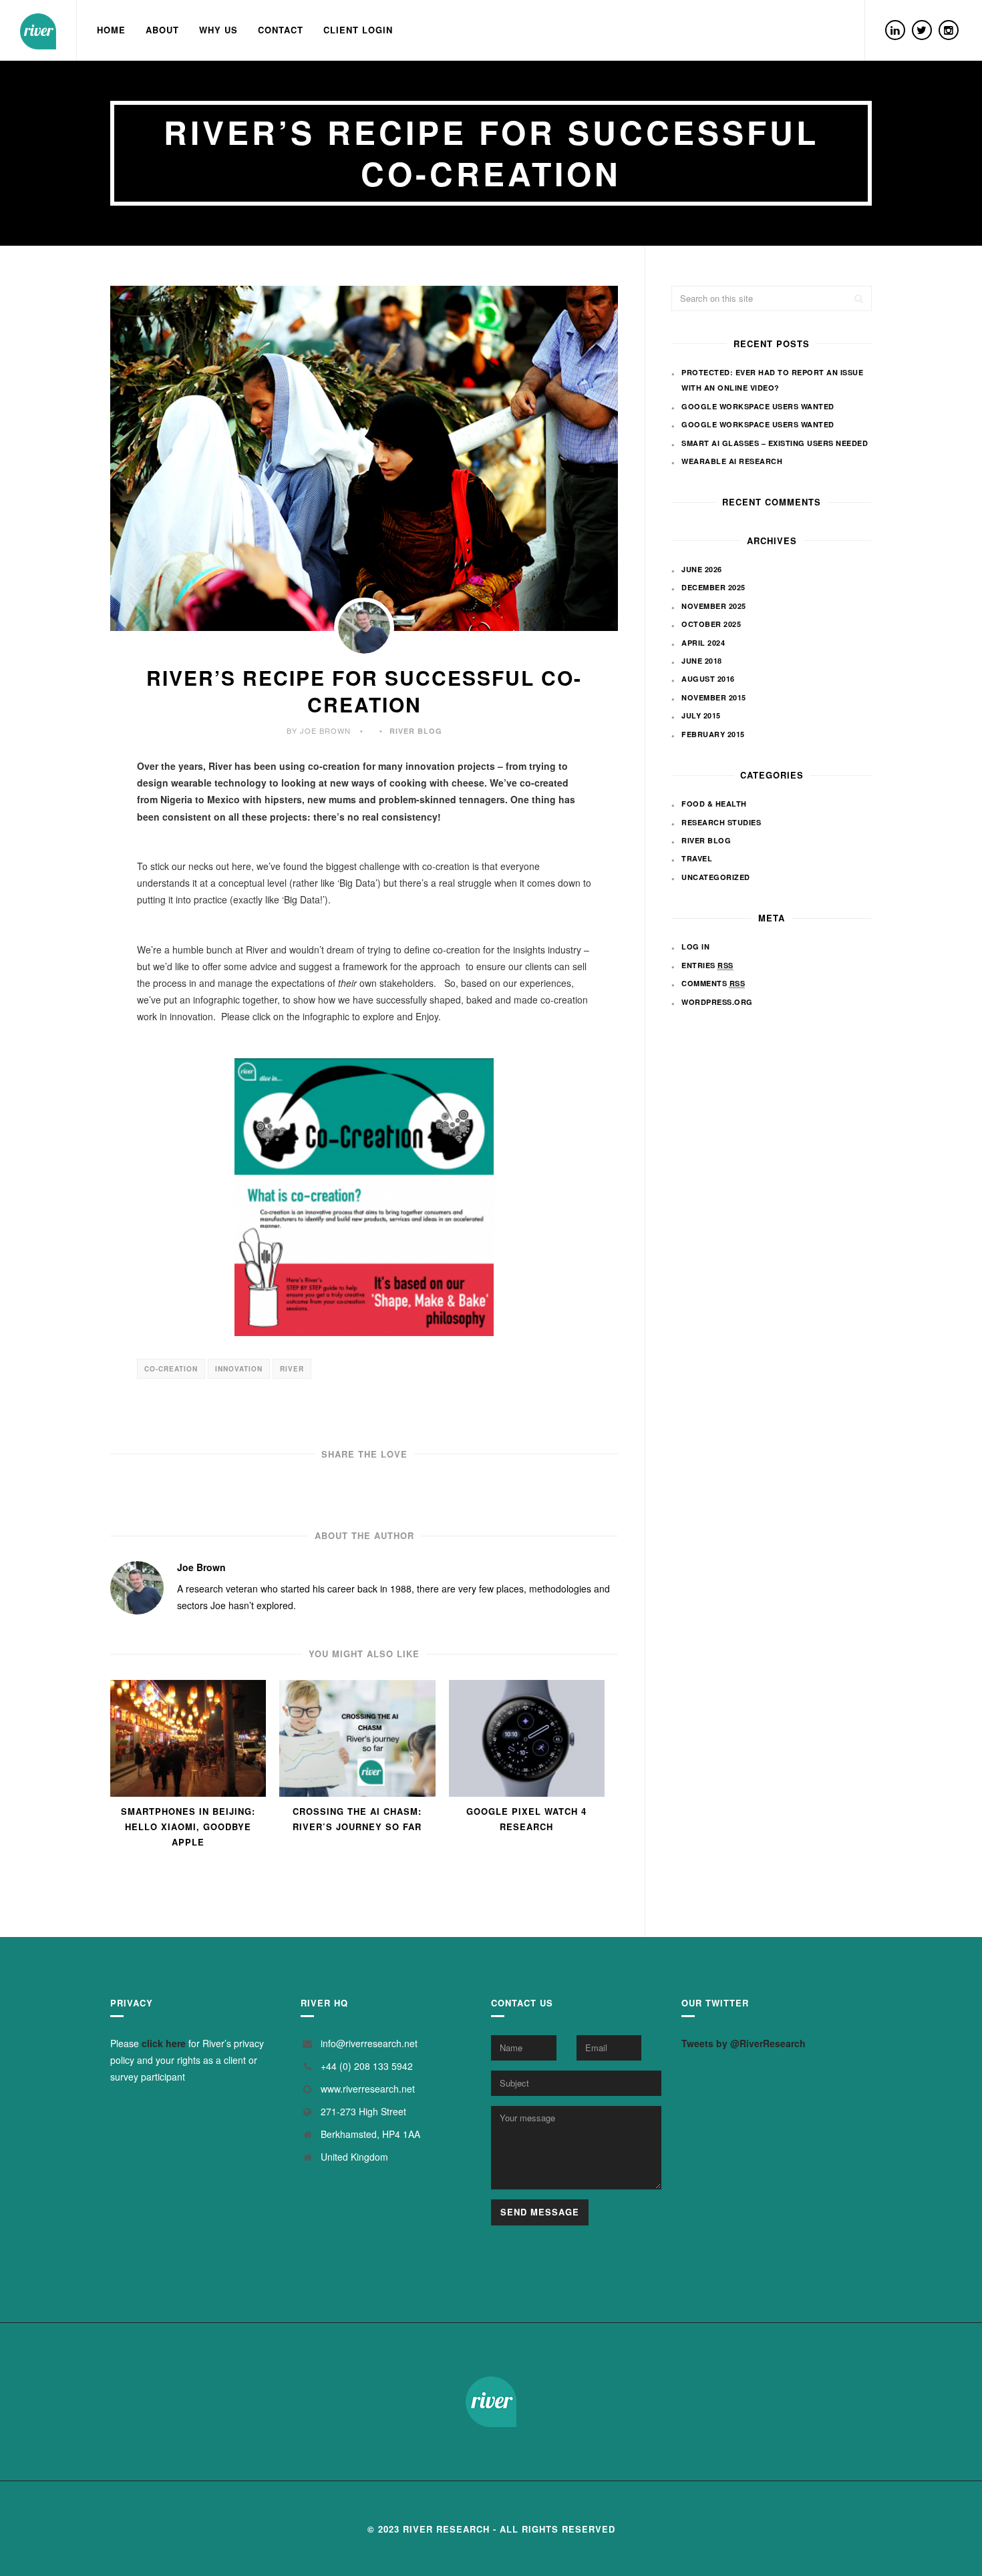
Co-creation (171, 1369)
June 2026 (702, 569)
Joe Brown (201, 1567)
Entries (707, 965)
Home (111, 30)
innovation (239, 1369)
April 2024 (703, 643)
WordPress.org (717, 1002)
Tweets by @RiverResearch (744, 2043)
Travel (697, 858)
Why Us (218, 30)
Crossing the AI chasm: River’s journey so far (357, 1819)
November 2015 (714, 697)
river (292, 1369)
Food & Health (714, 804)
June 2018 (702, 661)
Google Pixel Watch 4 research (526, 1819)
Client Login (358, 30)
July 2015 (701, 715)
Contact (281, 30)
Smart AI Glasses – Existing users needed (775, 443)
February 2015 (713, 734)
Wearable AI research (732, 461)
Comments (713, 983)
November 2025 (714, 606)
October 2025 (711, 624)
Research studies (721, 822)
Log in (695, 946)
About (162, 30)
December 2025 (713, 587)
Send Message (540, 2212)
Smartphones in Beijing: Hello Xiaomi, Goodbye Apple (188, 1827)
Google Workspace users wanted (758, 406)
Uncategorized (716, 877)
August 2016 (708, 679)
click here (164, 2043)
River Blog (416, 731)
